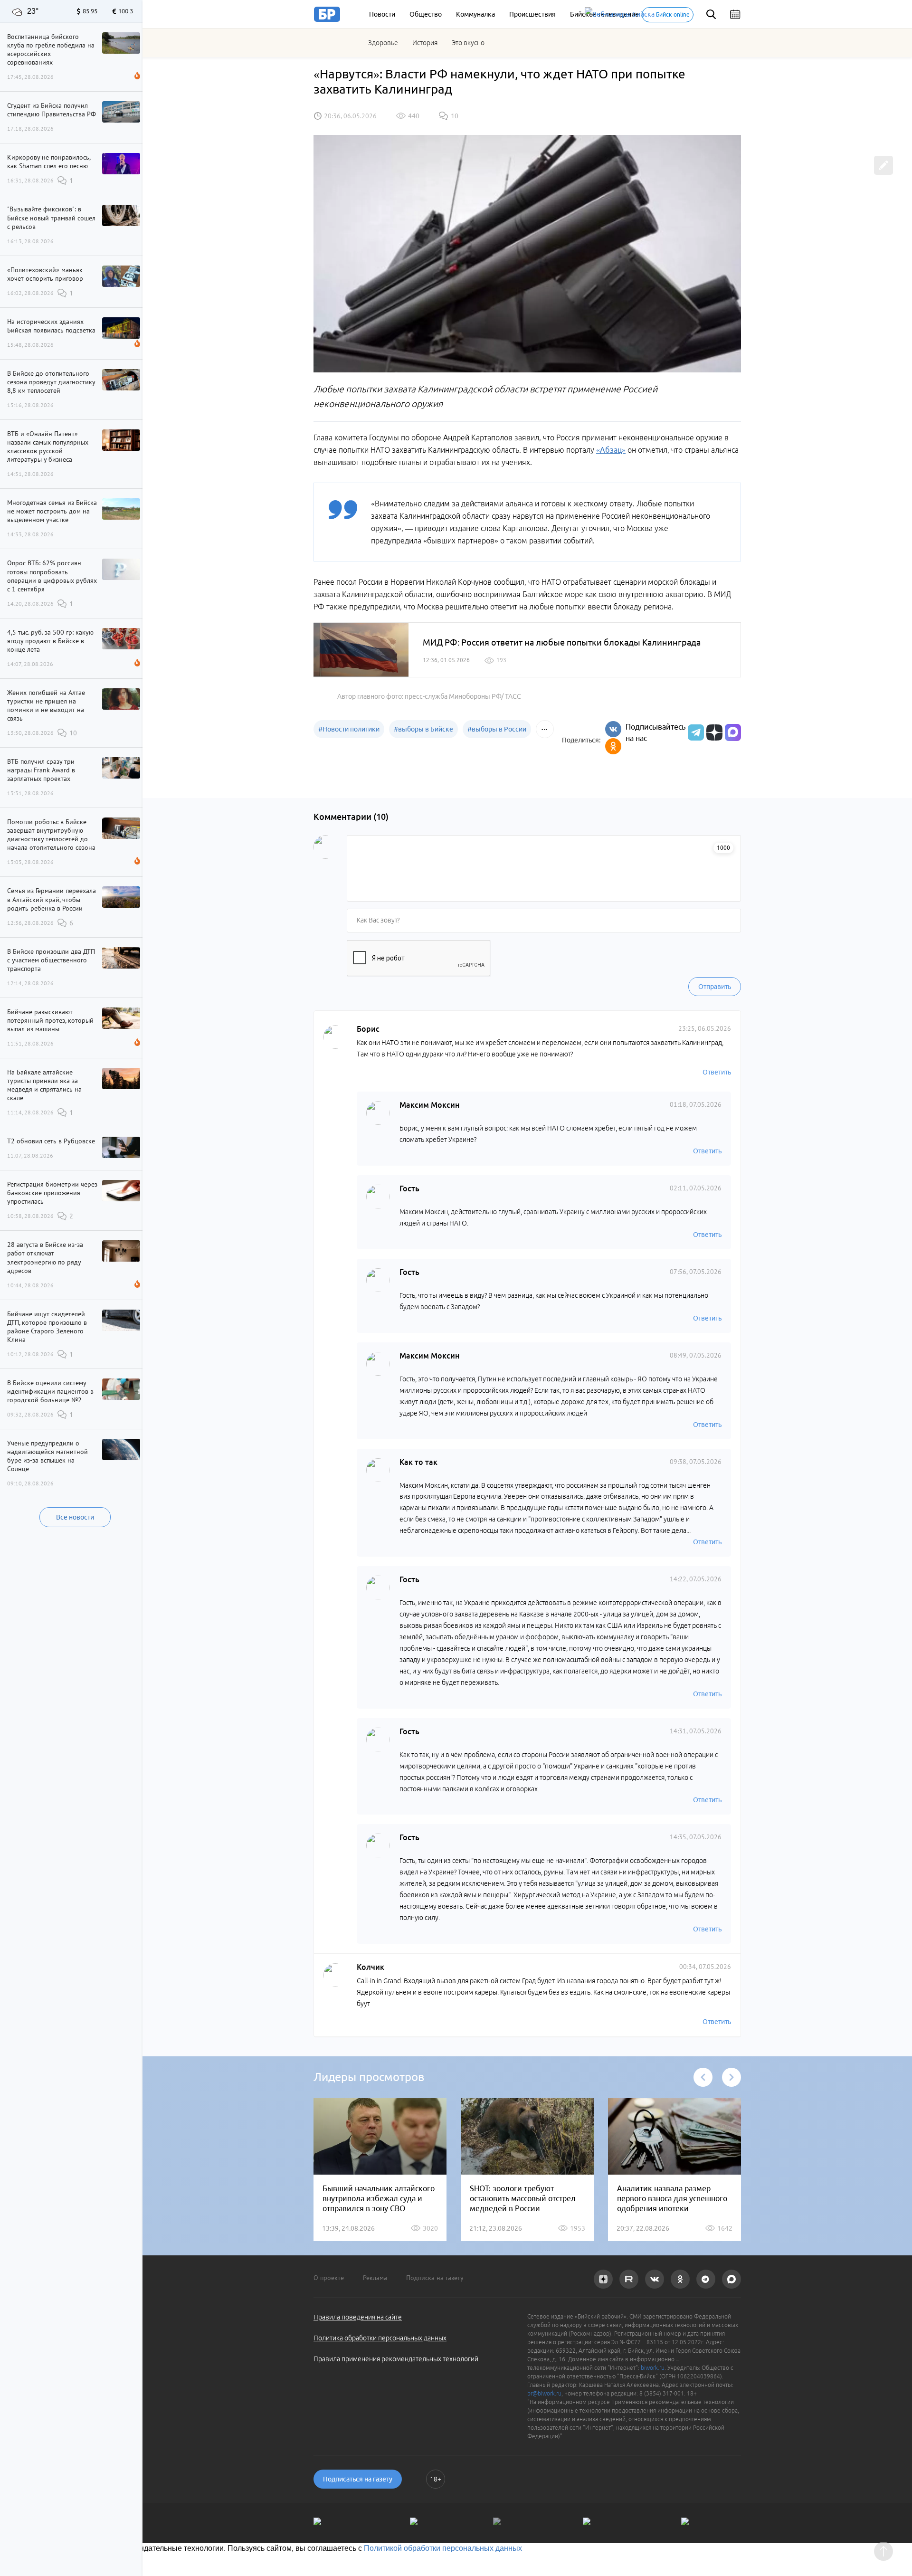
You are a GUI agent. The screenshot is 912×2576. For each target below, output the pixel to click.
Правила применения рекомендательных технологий (396, 2359)
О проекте (329, 2278)
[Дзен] (713, 732)
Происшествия (532, 14)
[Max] (733, 732)
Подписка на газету (435, 2278)
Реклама (375, 2278)
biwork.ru (653, 2368)
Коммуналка (475, 14)
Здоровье (383, 43)
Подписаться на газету (358, 2479)
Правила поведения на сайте (358, 2317)
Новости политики (349, 729)
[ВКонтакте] (613, 729)
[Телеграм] (695, 732)
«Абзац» (611, 450)
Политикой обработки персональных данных (443, 2548)
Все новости (75, 1517)
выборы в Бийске (423, 729)
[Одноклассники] (613, 746)
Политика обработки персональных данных (380, 2338)
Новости (382, 14)
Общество (426, 14)
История (425, 43)
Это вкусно (468, 43)
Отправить (715, 987)
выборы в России (497, 729)
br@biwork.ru (544, 2393)
